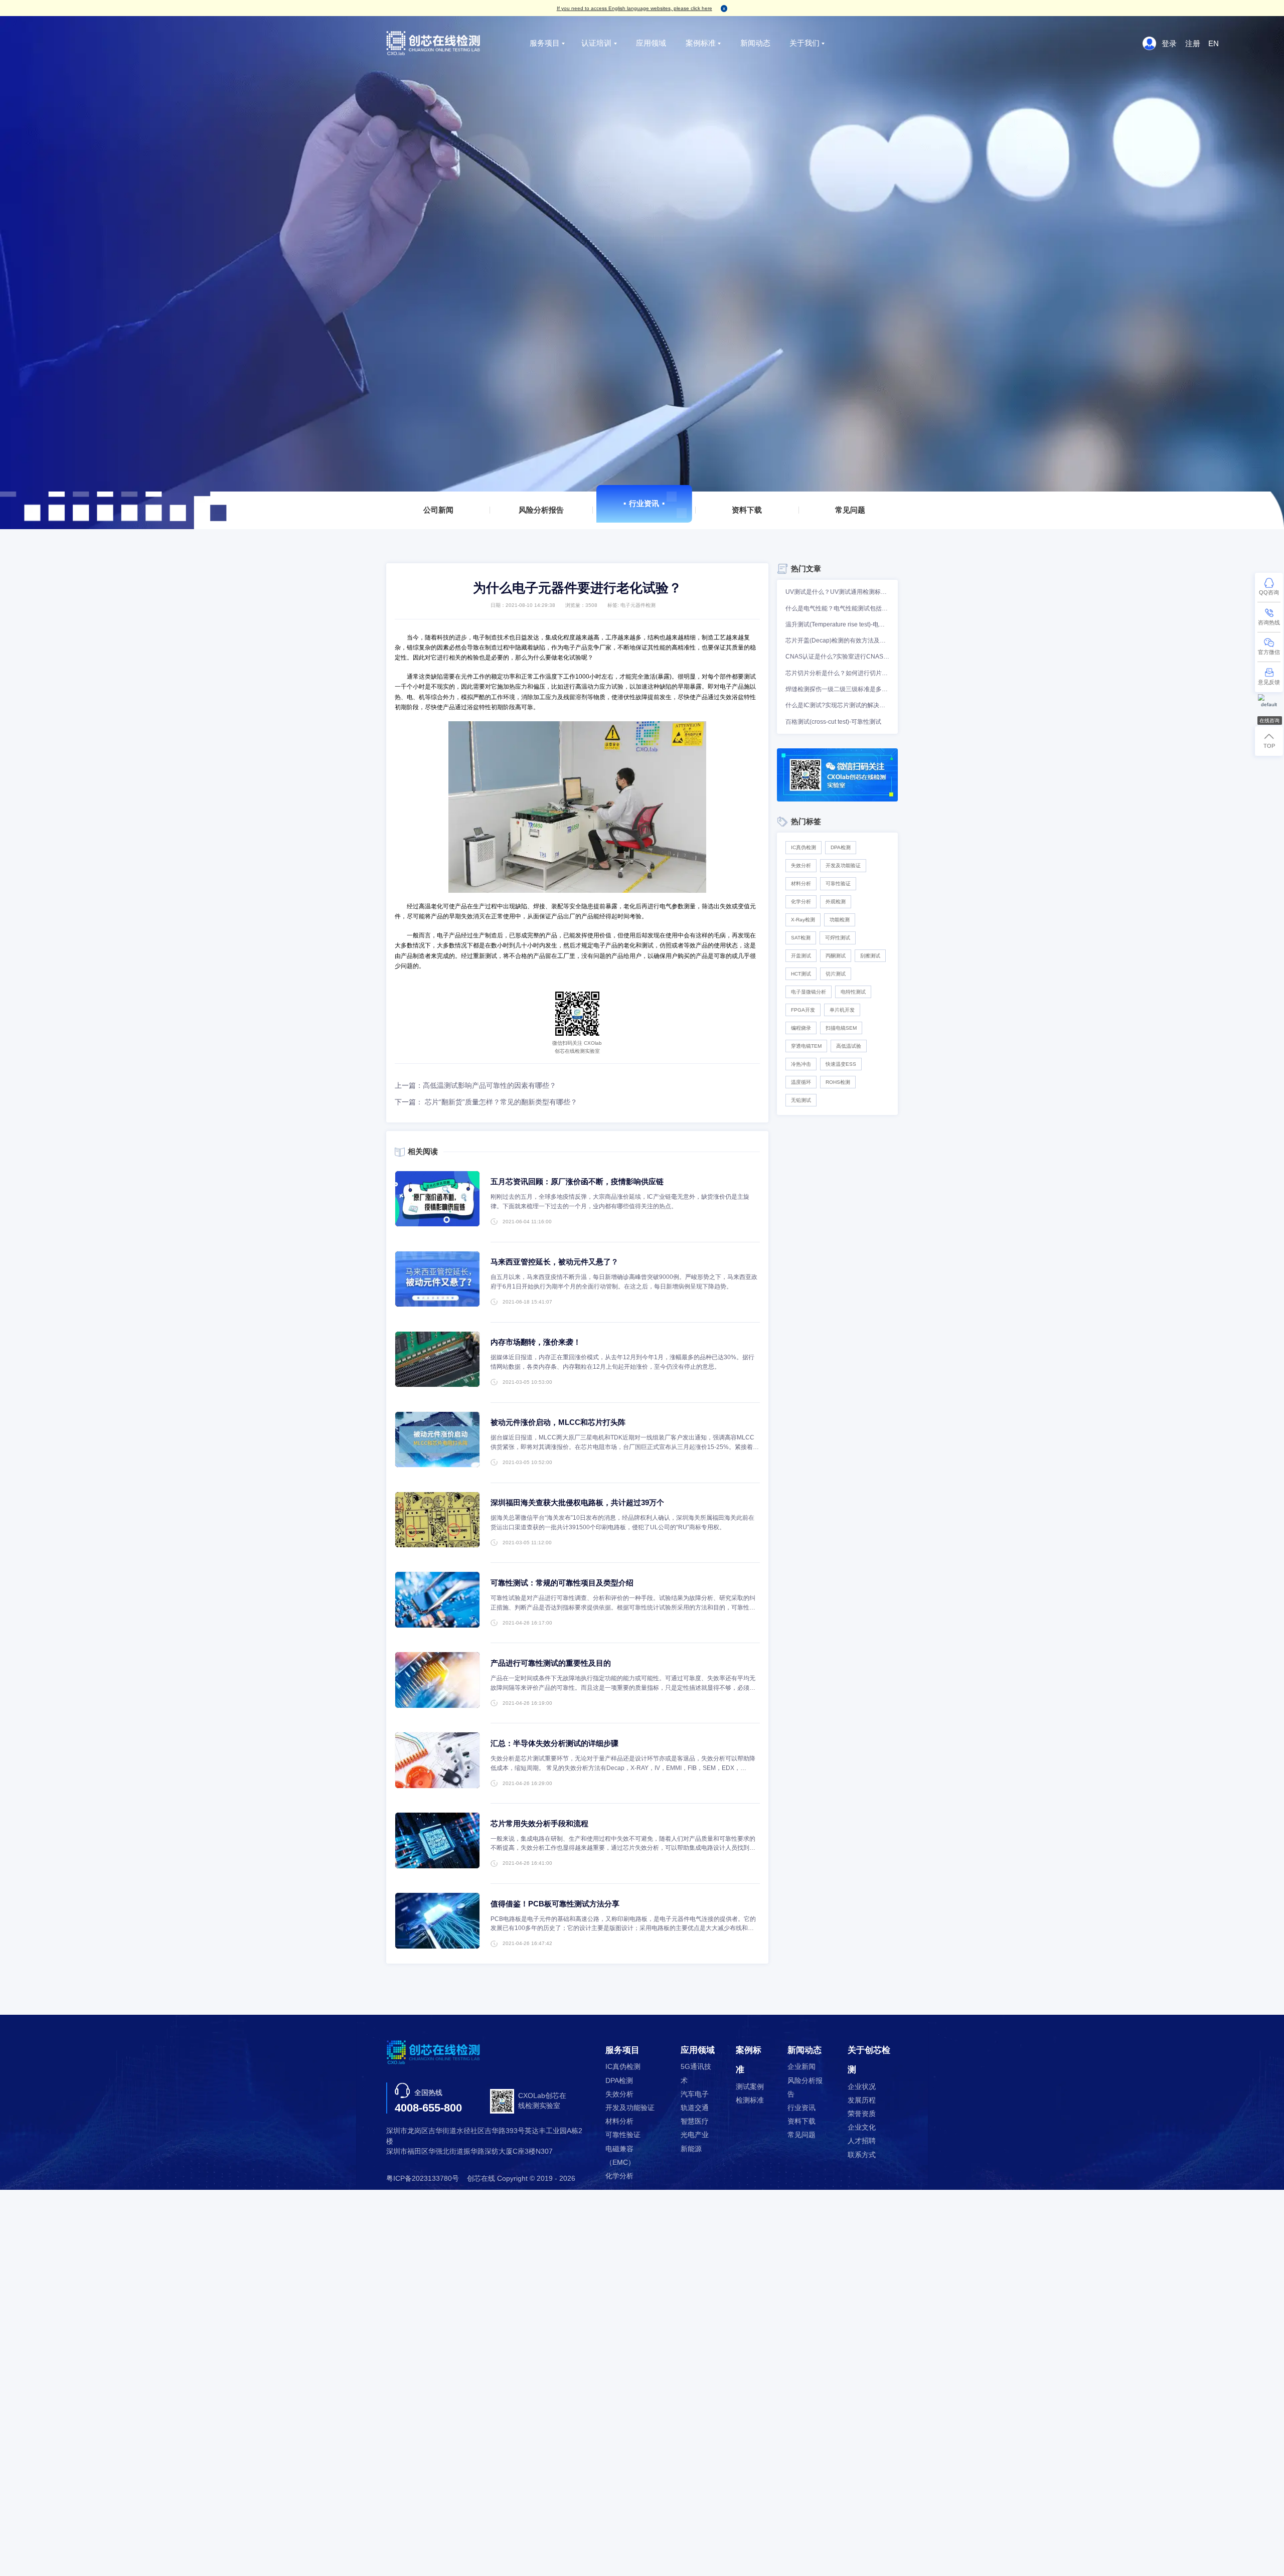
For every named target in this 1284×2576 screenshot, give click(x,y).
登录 (1169, 43)
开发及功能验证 (843, 865)
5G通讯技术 (696, 2073)
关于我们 (805, 43)
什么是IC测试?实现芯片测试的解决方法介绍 (837, 705)
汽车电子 (695, 2094)
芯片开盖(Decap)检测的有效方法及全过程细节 (837, 640)
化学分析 (801, 902)
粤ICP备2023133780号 (423, 2179)
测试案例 (750, 2087)
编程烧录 (801, 1028)
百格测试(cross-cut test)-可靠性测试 (833, 722)
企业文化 (862, 2127)
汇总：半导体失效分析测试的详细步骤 (554, 1743)
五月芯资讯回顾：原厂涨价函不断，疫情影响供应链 (577, 1181)
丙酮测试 (836, 956)
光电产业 (695, 2135)
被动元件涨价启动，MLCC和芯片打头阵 (558, 1422)
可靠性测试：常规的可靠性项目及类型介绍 (562, 1583)
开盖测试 (801, 956)
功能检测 (840, 920)
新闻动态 (755, 43)
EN (1214, 43)
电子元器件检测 (638, 605)
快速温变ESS (841, 1064)
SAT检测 (801, 938)
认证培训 (596, 43)
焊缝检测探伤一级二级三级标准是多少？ (837, 689)
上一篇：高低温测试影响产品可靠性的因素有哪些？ (475, 1086)
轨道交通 (695, 2108)
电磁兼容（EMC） (620, 2156)
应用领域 (651, 43)
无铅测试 (801, 1100)
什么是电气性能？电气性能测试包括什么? (837, 608)
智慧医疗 (695, 2121)
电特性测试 (853, 992)
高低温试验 (849, 1046)
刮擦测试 (870, 956)
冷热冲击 (801, 1064)
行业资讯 (644, 503)
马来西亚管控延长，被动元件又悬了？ (554, 1262)
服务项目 (545, 43)
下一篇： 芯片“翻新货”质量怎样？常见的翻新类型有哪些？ (486, 1102)
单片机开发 (842, 1010)
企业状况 (862, 2087)
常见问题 (850, 510)
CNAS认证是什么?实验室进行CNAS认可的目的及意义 (837, 657)
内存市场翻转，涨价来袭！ (536, 1342)
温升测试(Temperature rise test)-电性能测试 (837, 624)
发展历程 (862, 2100)
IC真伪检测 (804, 847)
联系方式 (862, 2155)
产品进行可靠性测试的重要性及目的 (551, 1663)
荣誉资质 (862, 2114)
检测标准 (750, 2100)
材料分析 (801, 883)
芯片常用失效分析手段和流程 (539, 1823)
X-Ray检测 (803, 920)
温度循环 (801, 1082)
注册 (1193, 43)
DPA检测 (841, 847)
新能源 (691, 2149)
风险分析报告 (541, 510)
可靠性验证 (838, 883)
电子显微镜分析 (809, 992)
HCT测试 (801, 974)
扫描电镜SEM (841, 1028)
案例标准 (701, 43)
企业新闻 (801, 2067)
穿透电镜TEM (806, 1046)
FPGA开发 (803, 1010)
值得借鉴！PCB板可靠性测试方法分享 (555, 1904)
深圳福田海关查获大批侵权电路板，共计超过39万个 (577, 1502)
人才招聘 (862, 2141)
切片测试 (836, 974)
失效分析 (801, 865)
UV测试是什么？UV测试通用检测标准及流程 (837, 592)
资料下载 (747, 510)
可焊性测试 (838, 938)
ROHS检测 (838, 1082)
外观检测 (836, 902)
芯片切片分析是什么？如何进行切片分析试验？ (837, 673)
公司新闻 (438, 510)
